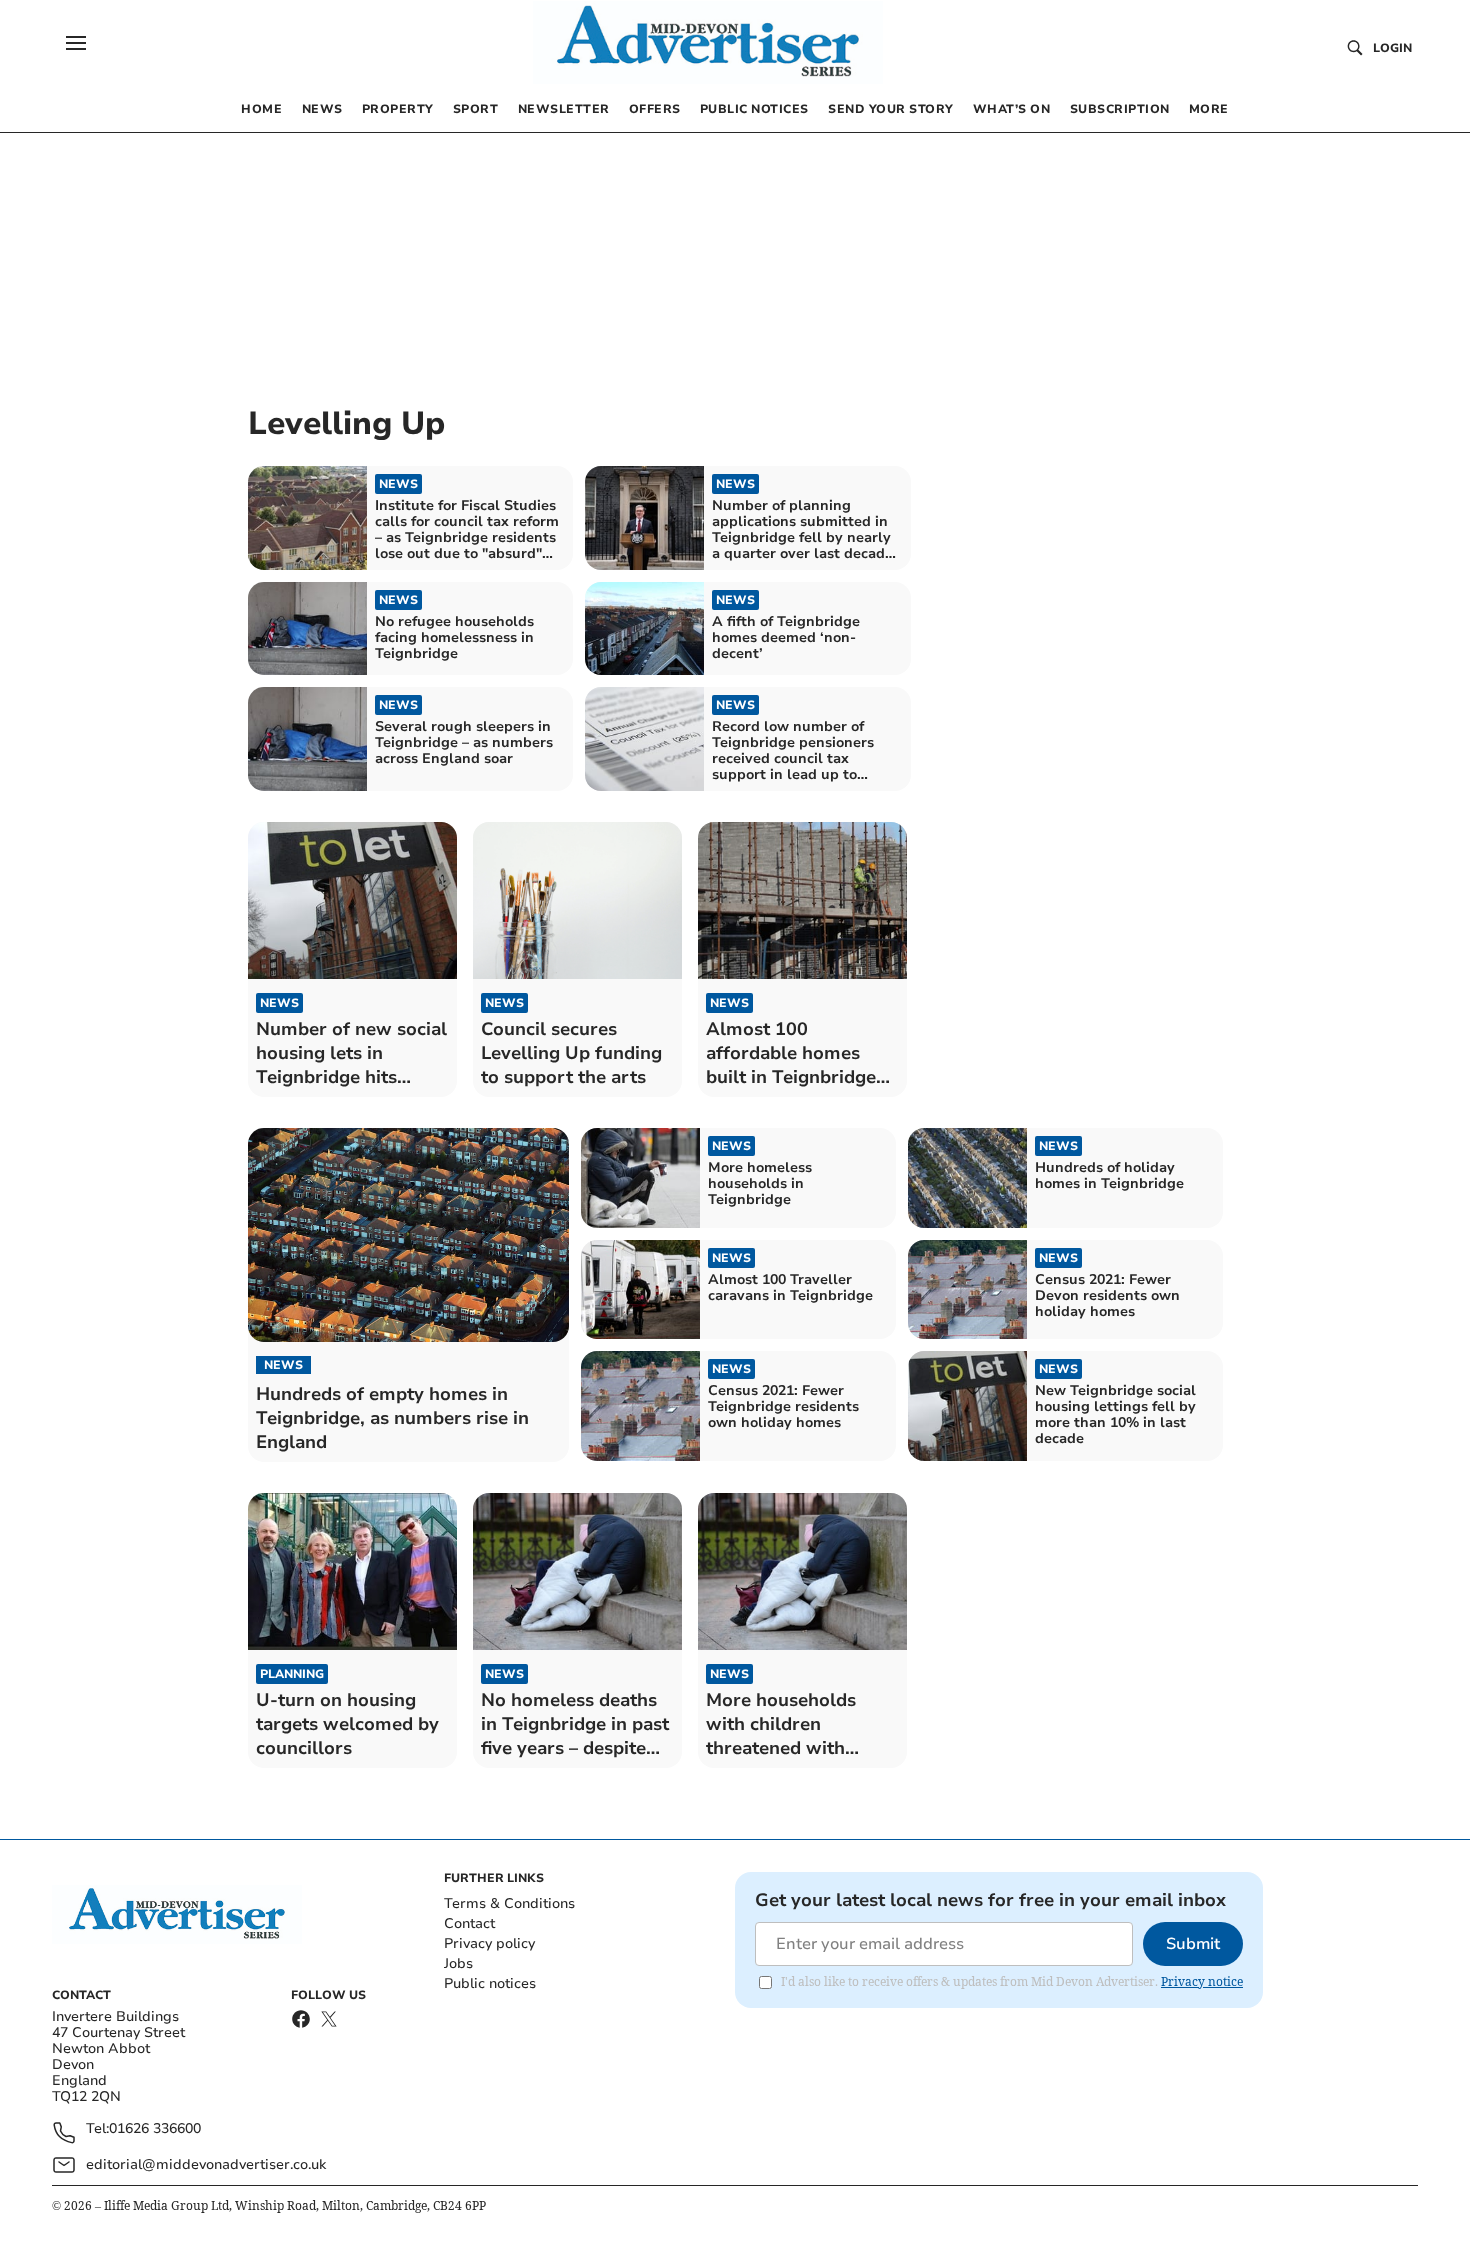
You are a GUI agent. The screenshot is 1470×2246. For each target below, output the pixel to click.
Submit (1193, 1944)
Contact (469, 1923)
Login (1392, 48)
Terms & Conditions (509, 1903)
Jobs (458, 1963)
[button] (76, 43)
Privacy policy (489, 1943)
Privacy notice (1202, 1981)
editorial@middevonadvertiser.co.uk (206, 2164)
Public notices (490, 1983)
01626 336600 (155, 2129)
